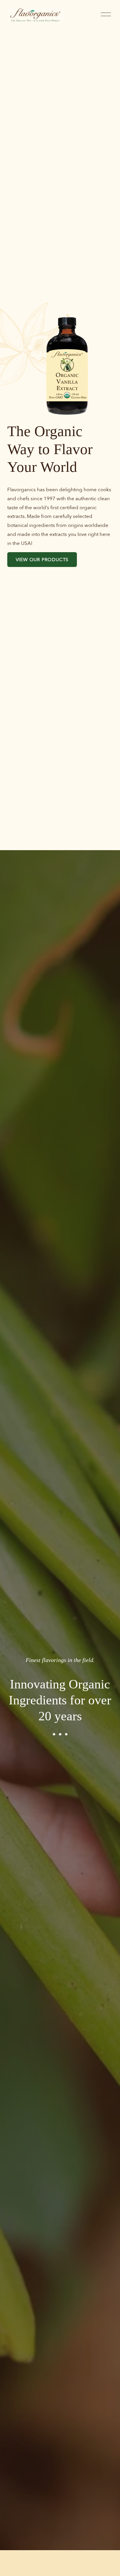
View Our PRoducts (42, 560)
